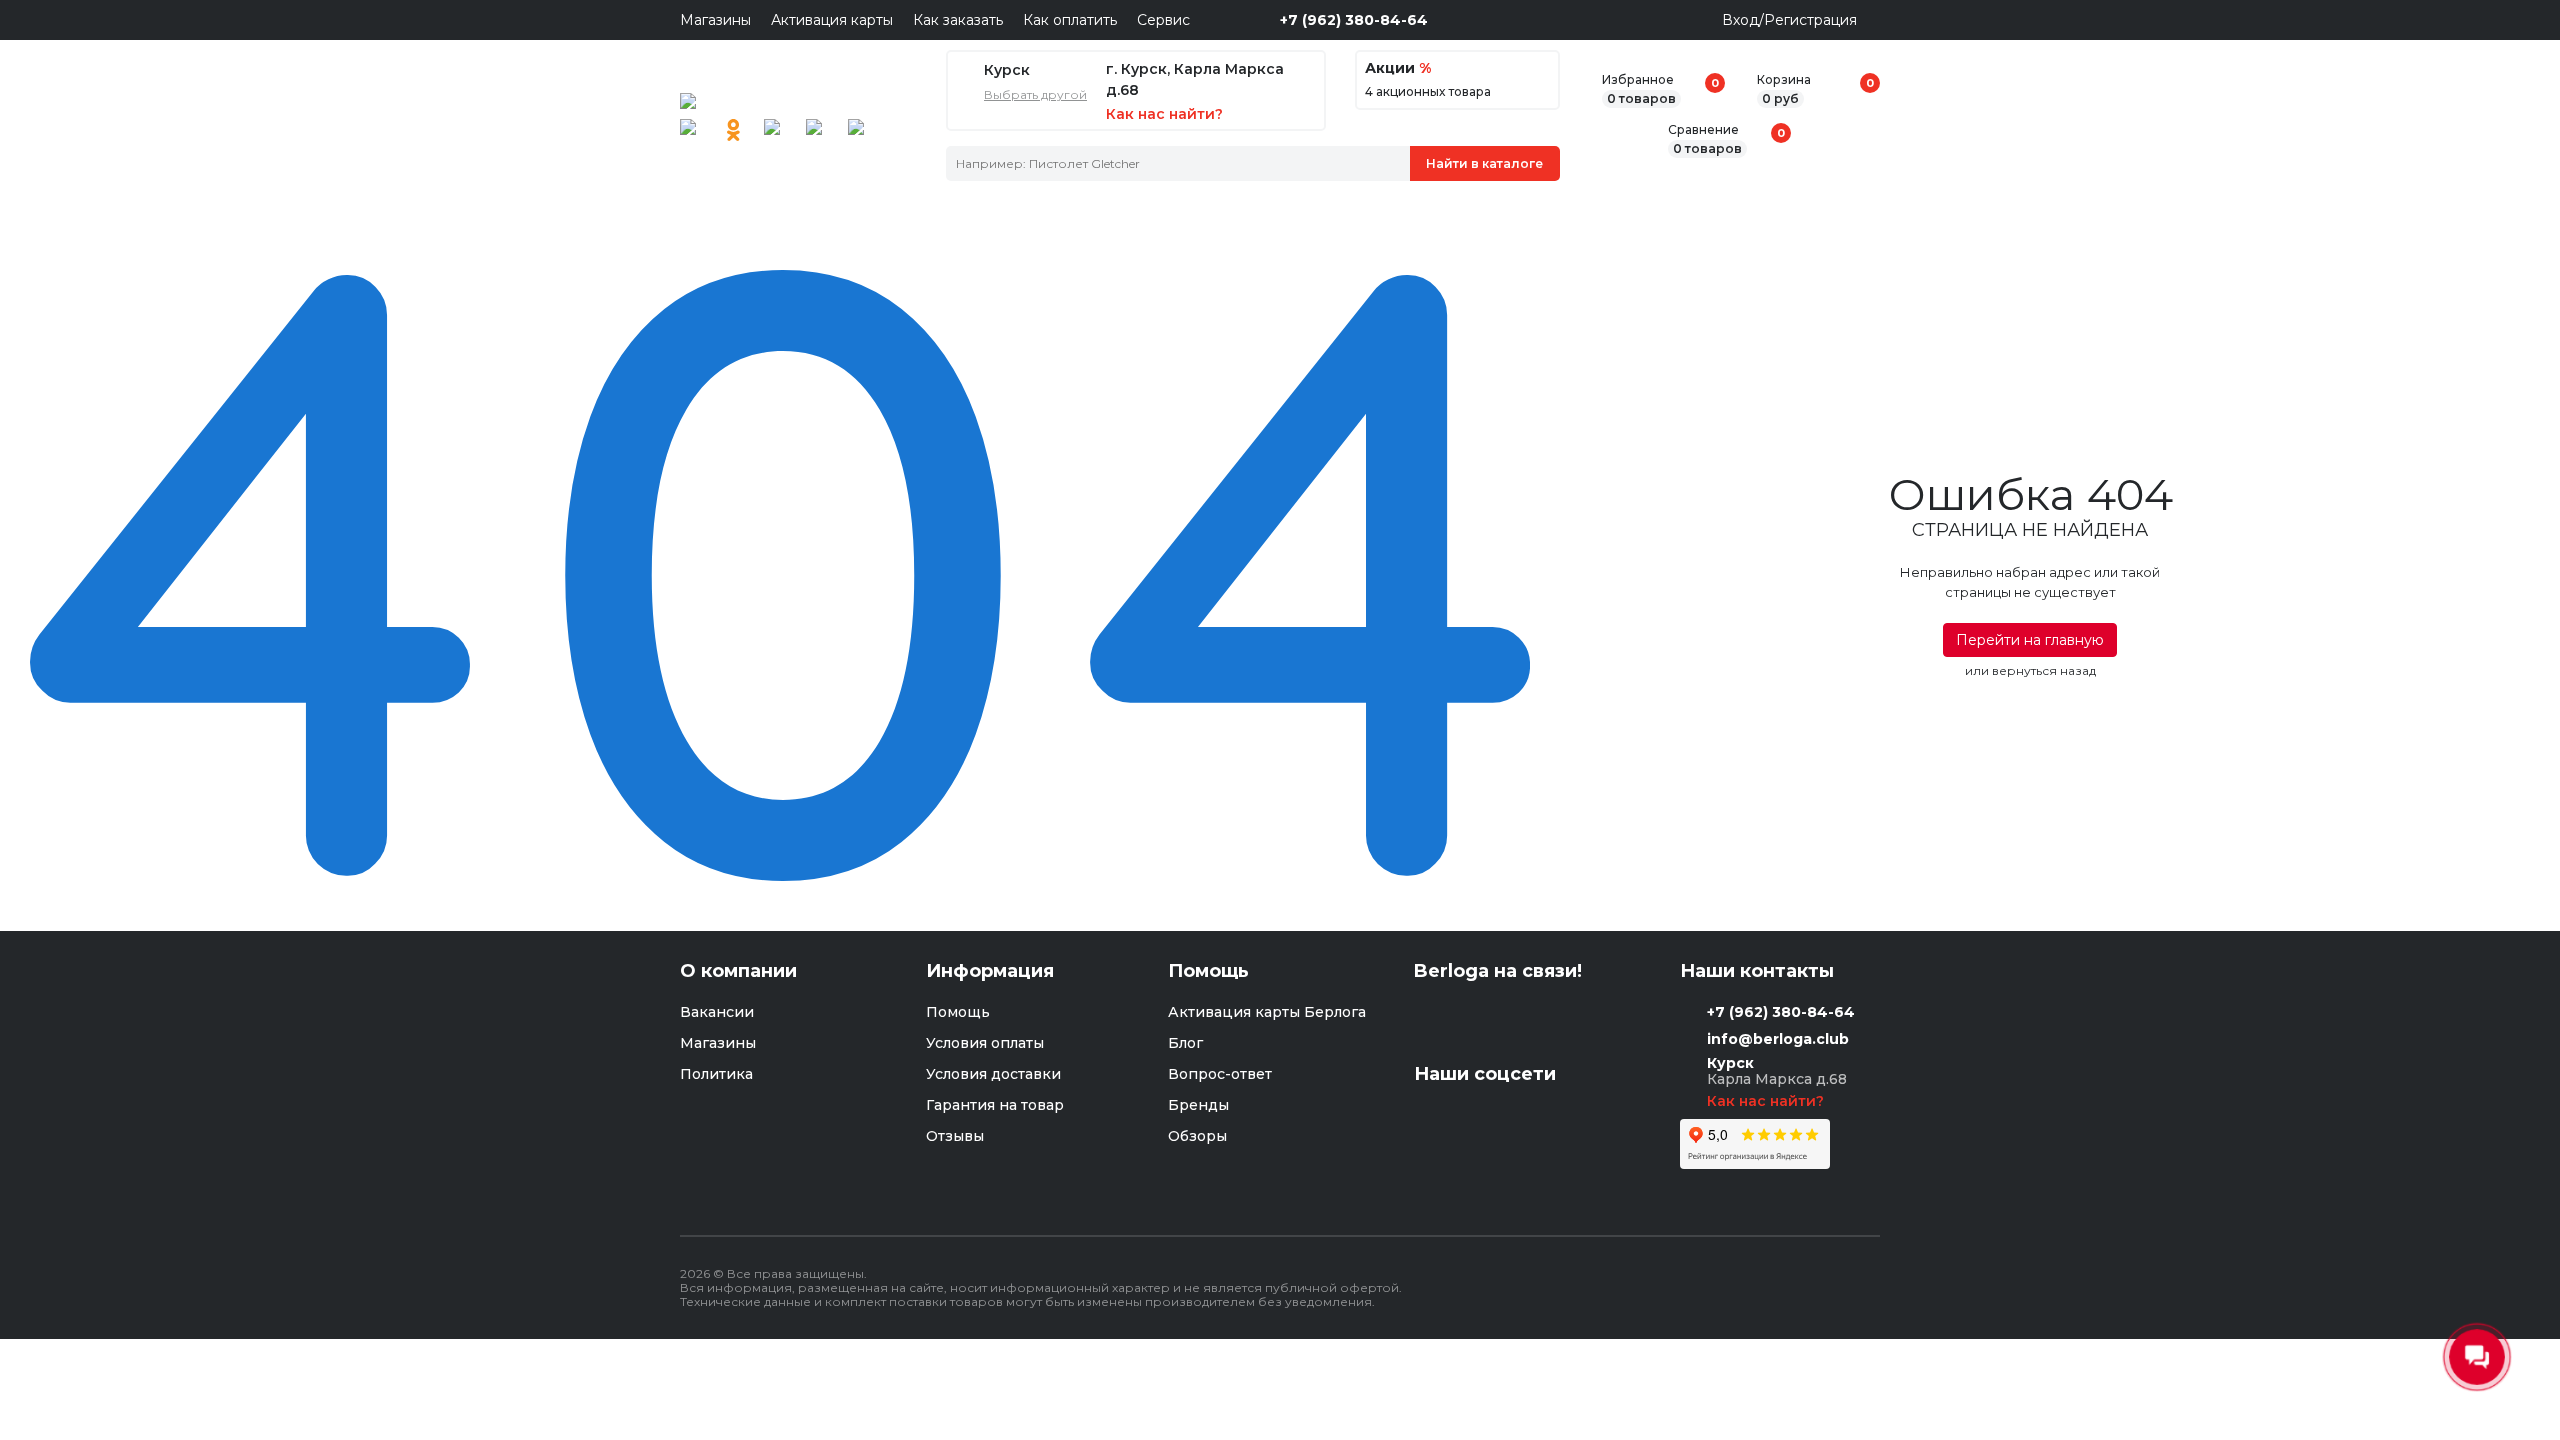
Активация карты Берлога (1267, 1012)
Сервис (1163, 20)
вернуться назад (2044, 670)
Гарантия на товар (995, 1105)
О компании (738, 971)
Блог (1185, 1043)
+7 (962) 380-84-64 (1354, 20)
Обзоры (1197, 1136)
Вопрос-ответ (1220, 1074)
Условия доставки (993, 1074)
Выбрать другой (1035, 95)
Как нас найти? (1767, 1101)
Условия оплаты (985, 1043)
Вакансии (717, 1012)
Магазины (715, 20)
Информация (990, 971)
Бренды (1198, 1105)
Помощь (958, 1012)
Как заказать (958, 20)
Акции (1398, 68)
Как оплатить (1070, 20)
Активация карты (832, 20)
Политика (716, 1074)
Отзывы (955, 1136)
